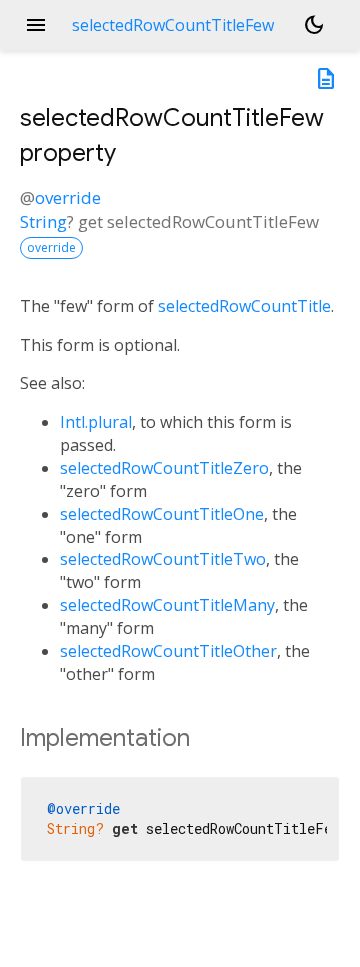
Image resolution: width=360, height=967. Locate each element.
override (68, 197)
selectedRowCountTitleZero (164, 468)
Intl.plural (96, 422)
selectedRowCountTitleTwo (163, 559)
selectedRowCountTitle (244, 306)
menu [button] (36, 25)
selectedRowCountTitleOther (168, 651)
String (43, 221)
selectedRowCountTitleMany (167, 605)
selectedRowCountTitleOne (162, 514)
